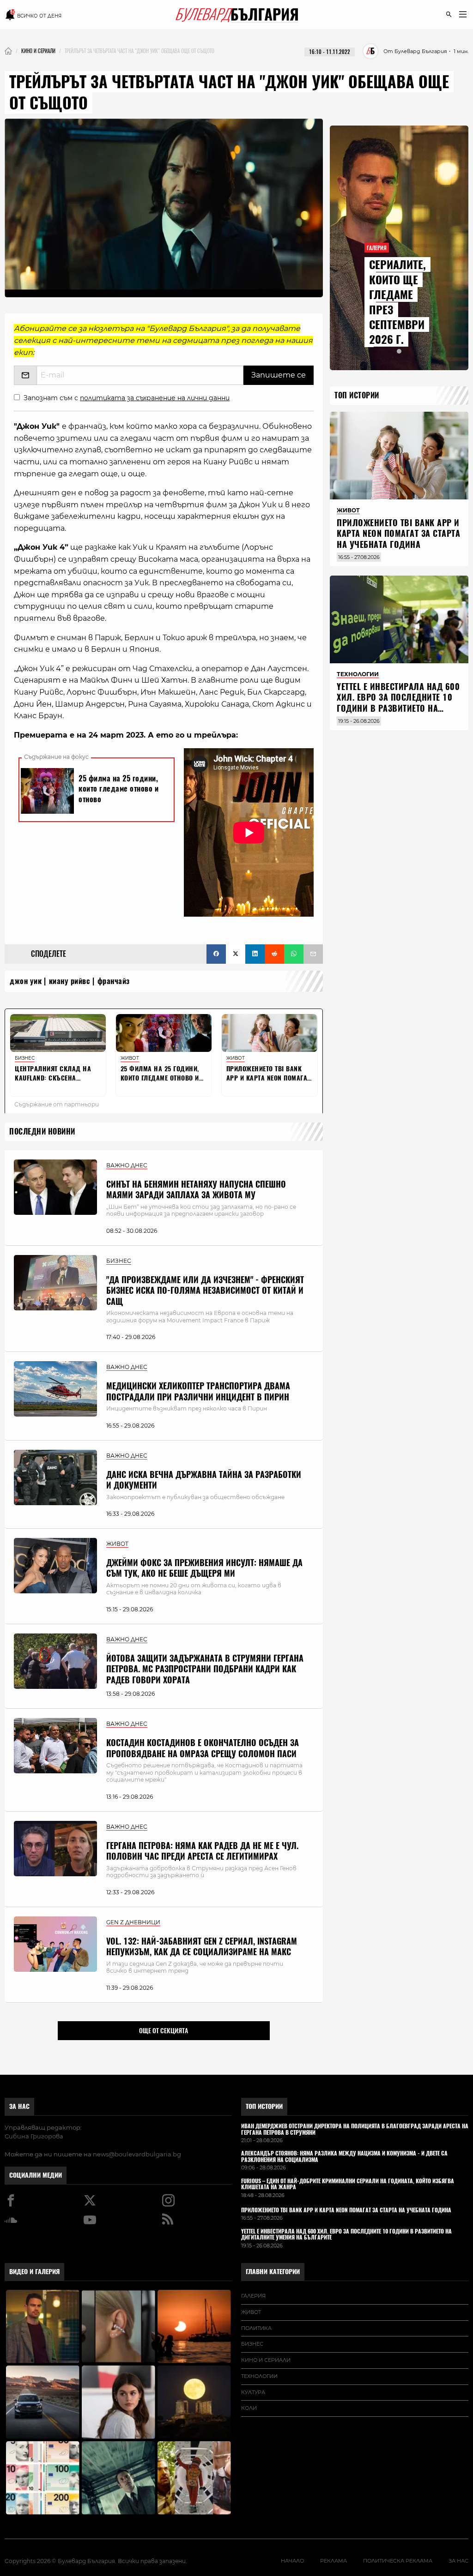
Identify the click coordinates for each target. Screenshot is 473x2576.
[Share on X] (236, 954)
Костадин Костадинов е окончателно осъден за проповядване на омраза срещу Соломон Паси (203, 1748)
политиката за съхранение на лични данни (155, 398)
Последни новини (42, 1132)
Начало (292, 2561)
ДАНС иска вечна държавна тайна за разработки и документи (204, 1480)
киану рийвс (70, 981)
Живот (251, 2312)
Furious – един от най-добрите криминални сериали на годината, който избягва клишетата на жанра (348, 2185)
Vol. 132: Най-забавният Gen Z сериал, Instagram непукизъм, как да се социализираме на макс (202, 1946)
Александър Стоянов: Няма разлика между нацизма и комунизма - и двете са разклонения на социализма (344, 2157)
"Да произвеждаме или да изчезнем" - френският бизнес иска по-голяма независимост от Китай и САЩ (205, 1291)
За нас (19, 2106)
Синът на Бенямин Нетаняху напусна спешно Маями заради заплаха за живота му (196, 1189)
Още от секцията (164, 2030)
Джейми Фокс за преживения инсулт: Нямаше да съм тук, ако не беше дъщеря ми (204, 1568)
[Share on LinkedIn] (255, 954)
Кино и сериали (266, 2360)
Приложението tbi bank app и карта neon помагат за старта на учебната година (398, 534)
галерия (253, 2296)
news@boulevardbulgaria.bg (137, 2154)
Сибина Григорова (34, 2136)
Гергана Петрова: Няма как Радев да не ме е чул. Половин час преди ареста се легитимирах (202, 1851)
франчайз (114, 981)
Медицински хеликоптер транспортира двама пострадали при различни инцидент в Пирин (198, 1391)
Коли (249, 2408)
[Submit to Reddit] (274, 954)
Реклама (334, 2561)
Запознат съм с (127, 398)
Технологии (259, 2376)
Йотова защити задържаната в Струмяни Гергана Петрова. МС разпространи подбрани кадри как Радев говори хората (205, 1669)
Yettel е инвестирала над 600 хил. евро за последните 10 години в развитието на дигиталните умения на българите (398, 708)
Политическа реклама (398, 2561)
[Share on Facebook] (216, 954)
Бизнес (252, 2344)
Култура (253, 2392)
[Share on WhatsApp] (294, 954)
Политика (256, 2328)
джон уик (26, 981)
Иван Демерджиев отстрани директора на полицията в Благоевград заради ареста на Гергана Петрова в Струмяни (355, 2130)
